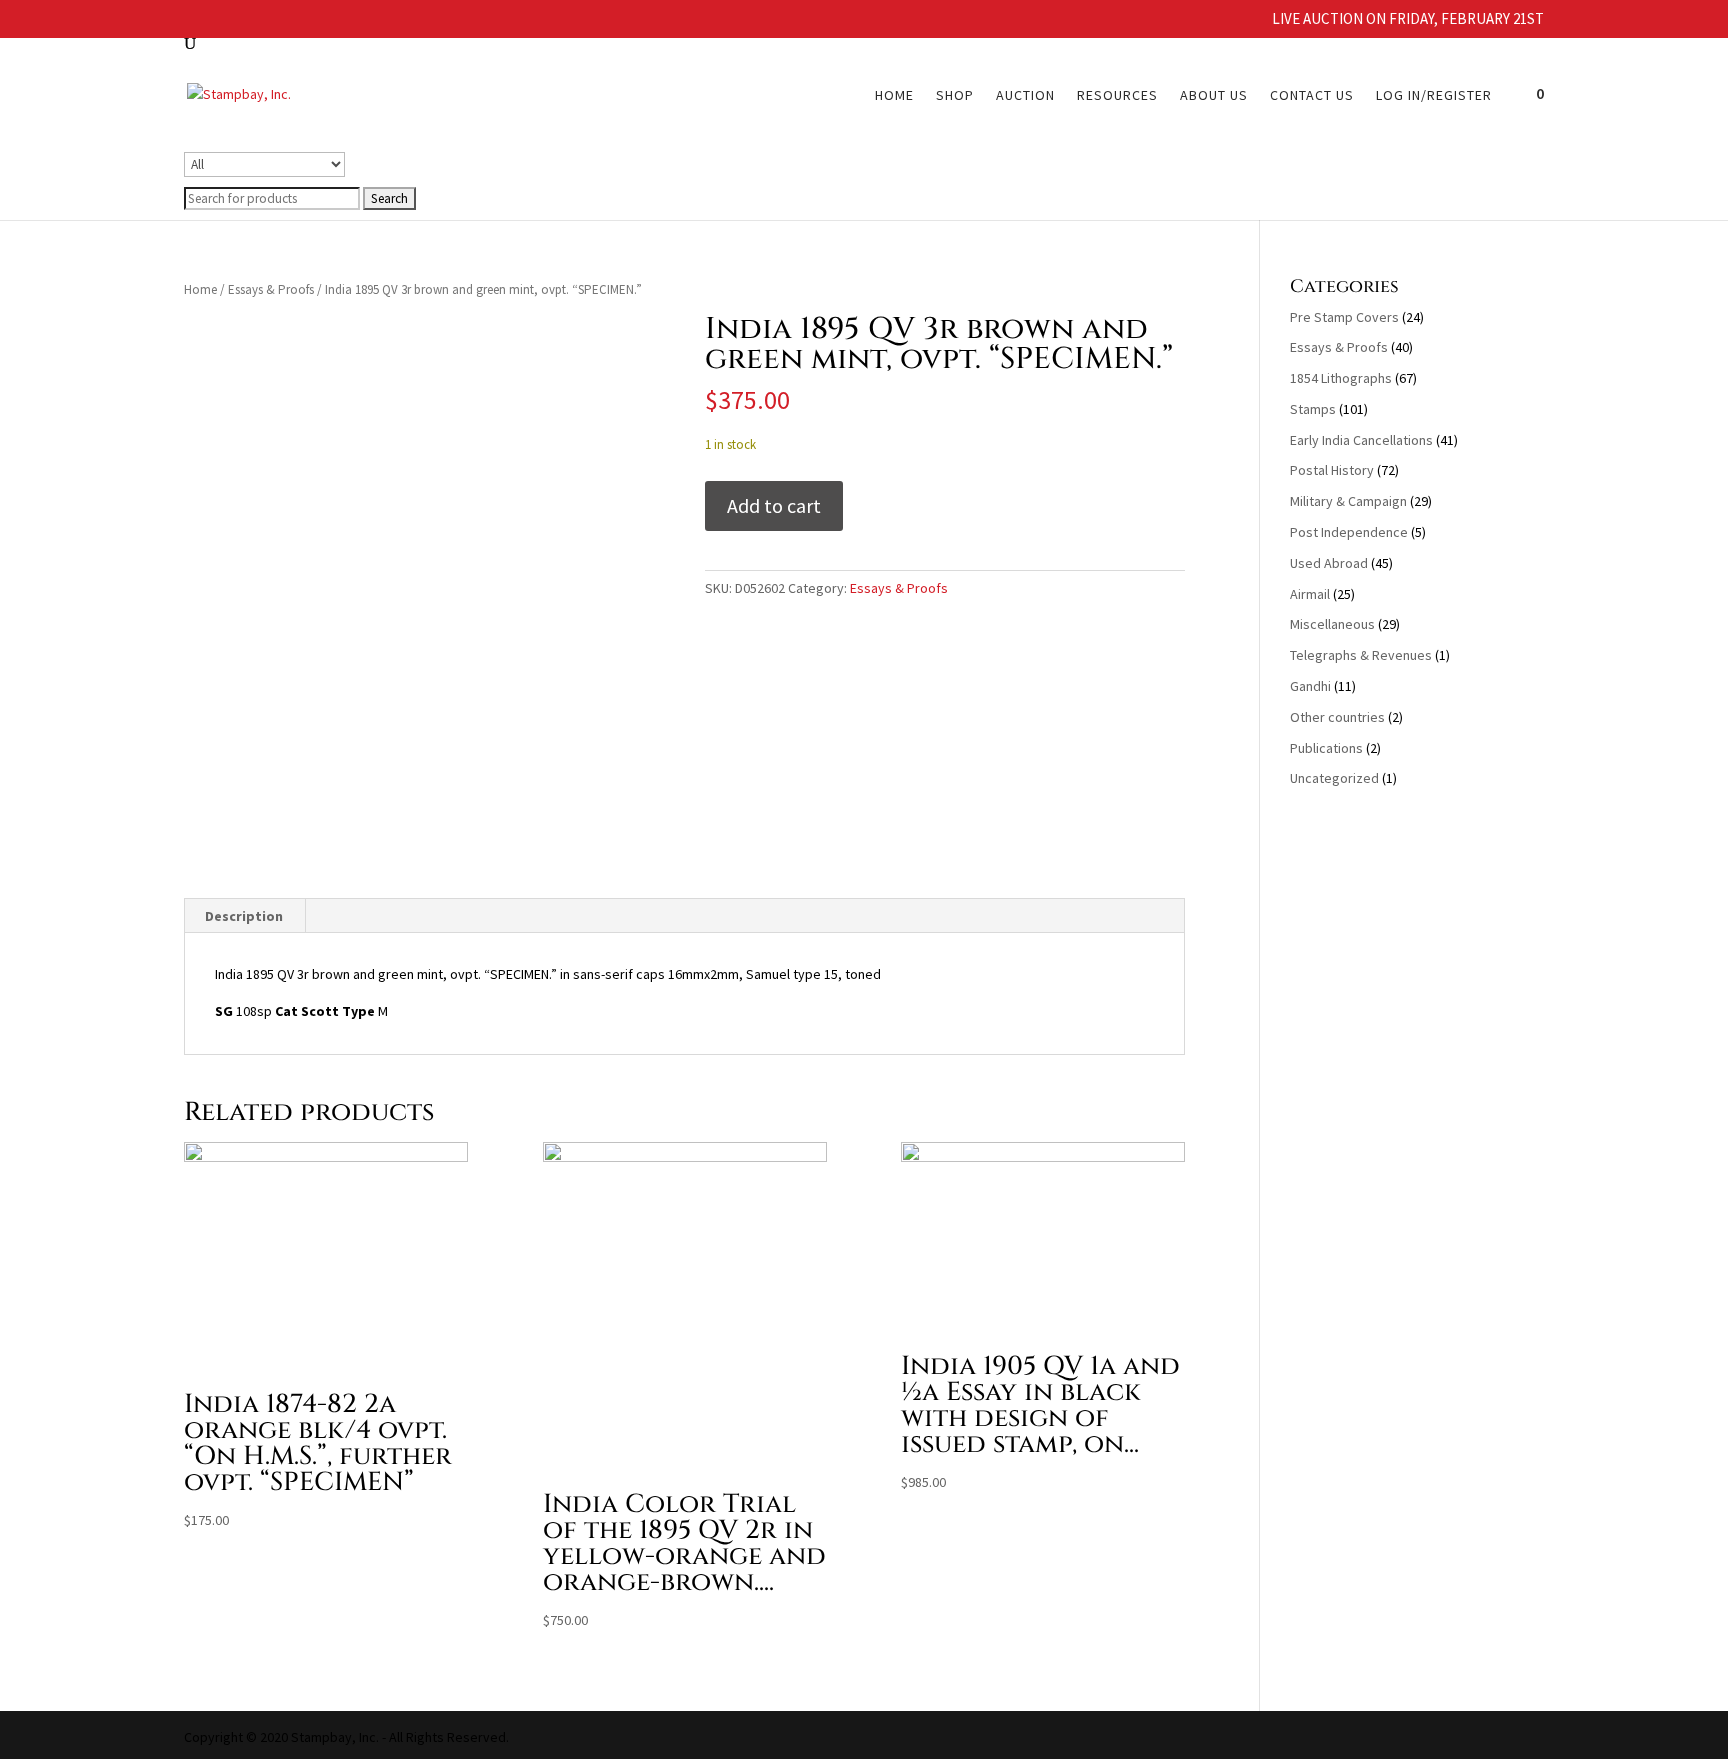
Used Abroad (1329, 563)
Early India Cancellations (1361, 440)
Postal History (1332, 470)
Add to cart (774, 505)
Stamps (1313, 409)
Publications (1326, 748)
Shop (955, 96)
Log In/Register (1434, 96)
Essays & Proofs (271, 289)
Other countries (1337, 717)
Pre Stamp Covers (1344, 317)
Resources (1117, 96)
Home (894, 96)
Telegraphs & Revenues (1361, 655)
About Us (1214, 96)
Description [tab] (244, 916)
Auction (1025, 96)
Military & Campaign (1348, 501)
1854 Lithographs (1341, 378)
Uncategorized (1334, 778)
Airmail (1310, 594)
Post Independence (1349, 532)
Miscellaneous (1332, 624)
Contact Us (1312, 96)
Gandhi (1310, 686)
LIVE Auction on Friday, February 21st (1408, 19)
